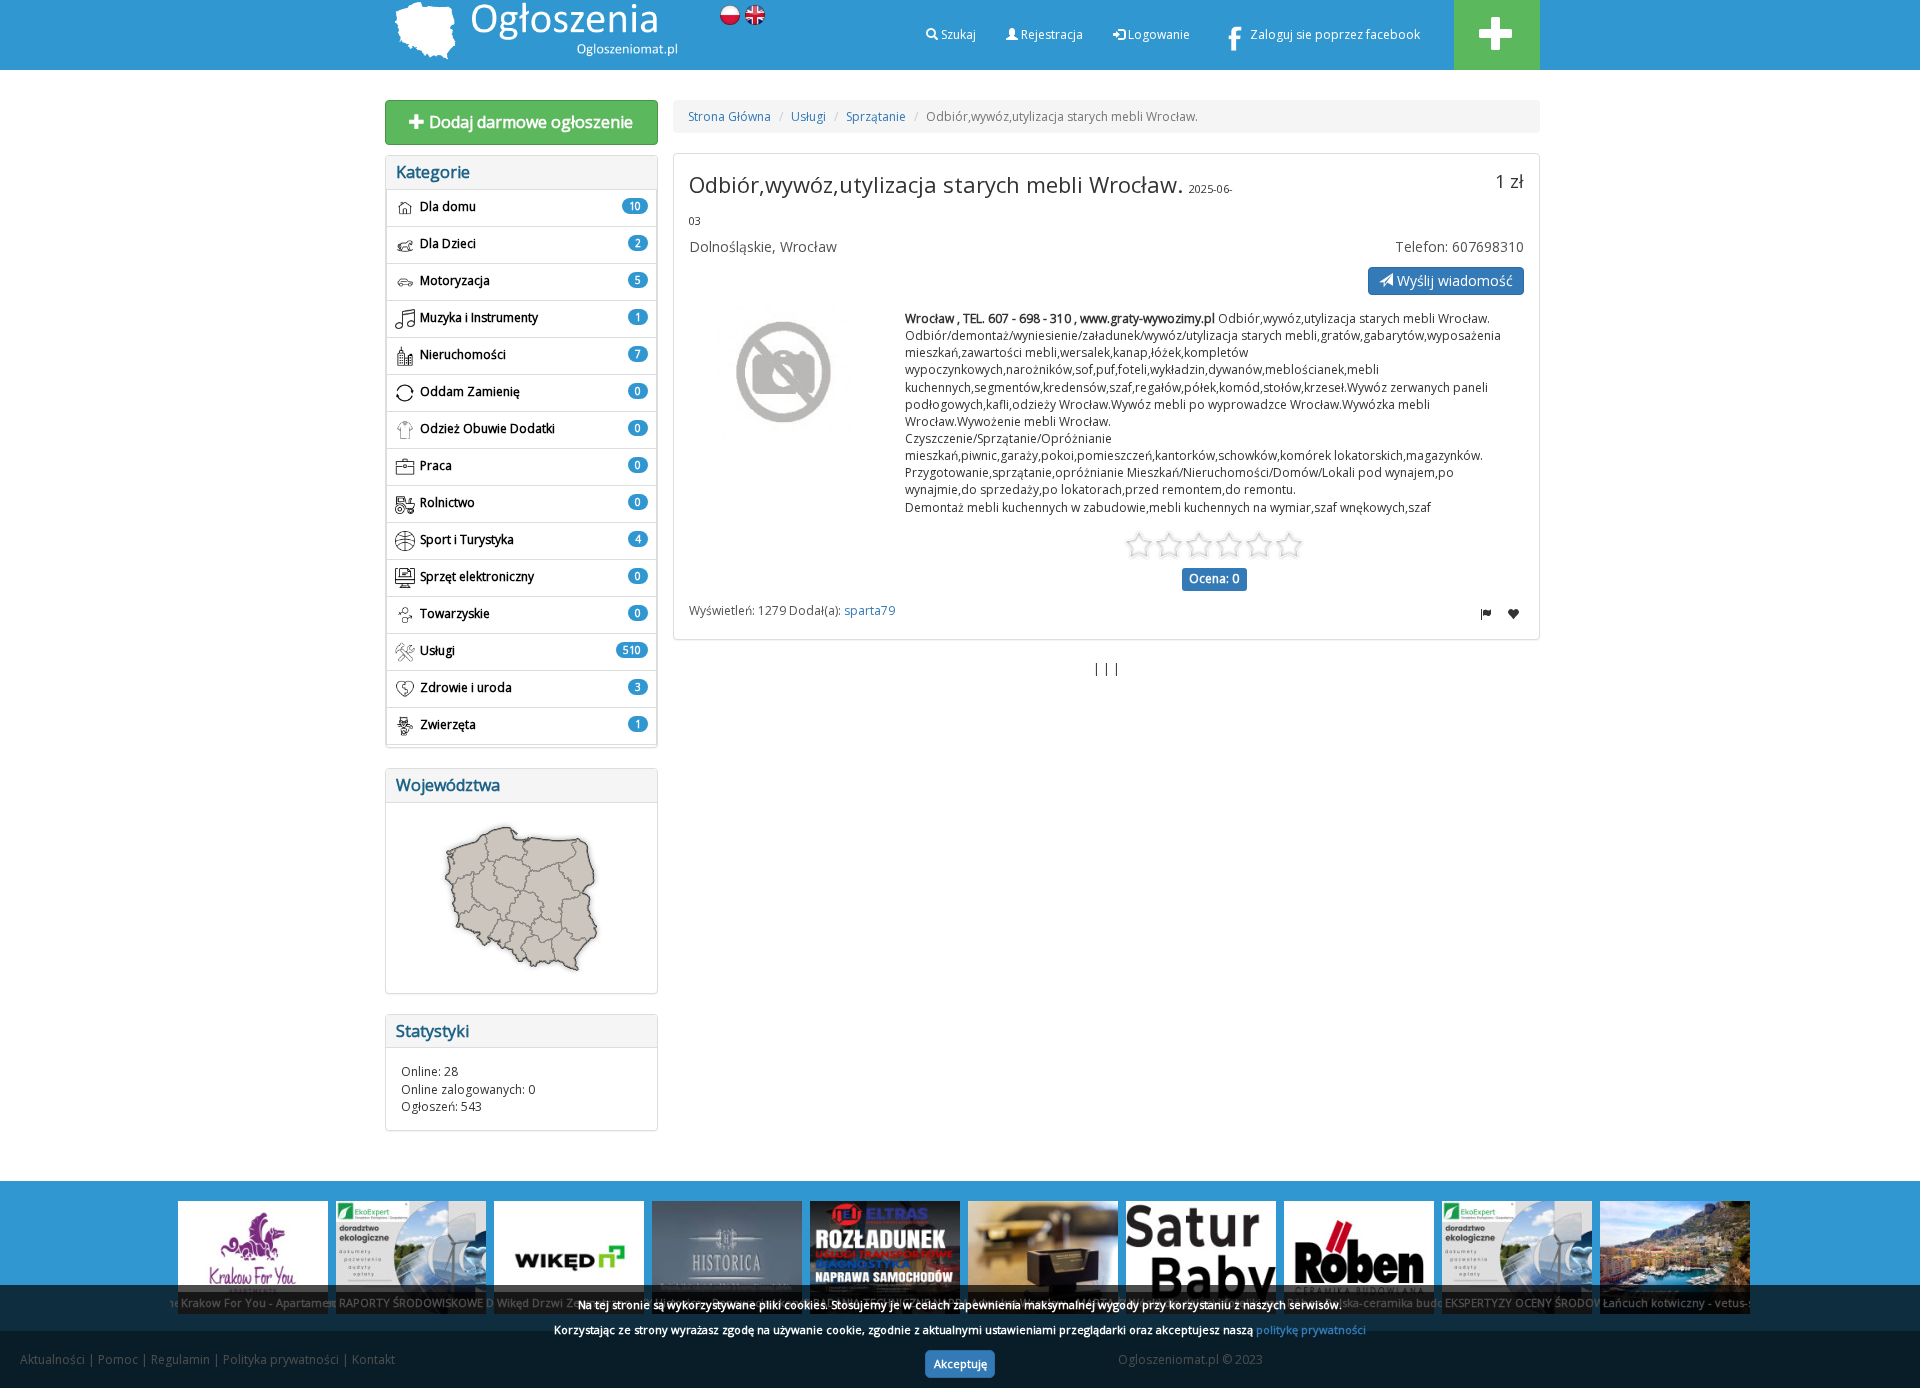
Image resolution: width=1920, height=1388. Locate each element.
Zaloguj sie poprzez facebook (1335, 34)
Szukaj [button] (957, 34)
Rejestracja (1050, 34)
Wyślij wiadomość (1453, 280)
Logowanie (1157, 34)
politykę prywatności (1311, 1329)
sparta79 (869, 610)
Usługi (808, 116)
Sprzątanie (876, 116)
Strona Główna (729, 116)
